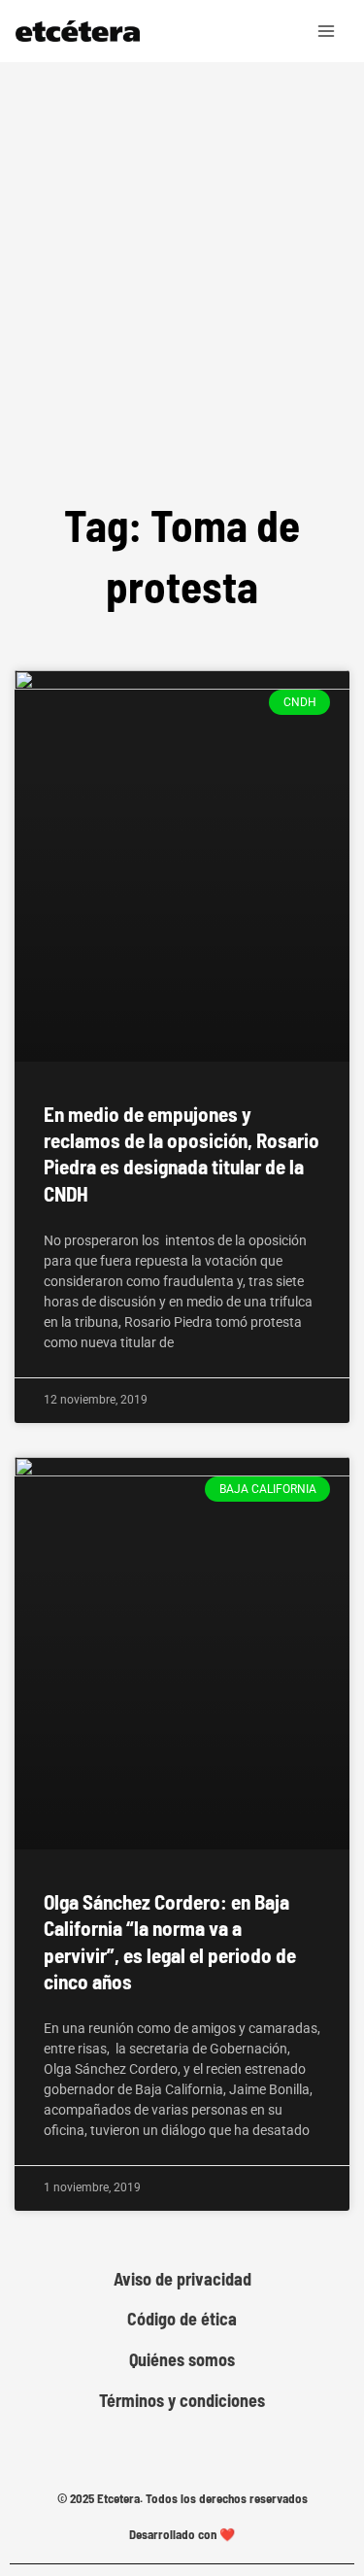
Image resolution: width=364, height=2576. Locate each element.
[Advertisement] (182, 254)
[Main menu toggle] (327, 31)
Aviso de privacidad (182, 2279)
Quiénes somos (182, 2360)
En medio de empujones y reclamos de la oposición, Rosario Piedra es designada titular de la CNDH (182, 1153)
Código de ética (182, 2319)
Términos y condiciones (182, 2401)
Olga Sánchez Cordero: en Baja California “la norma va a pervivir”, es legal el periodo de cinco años (170, 1941)
